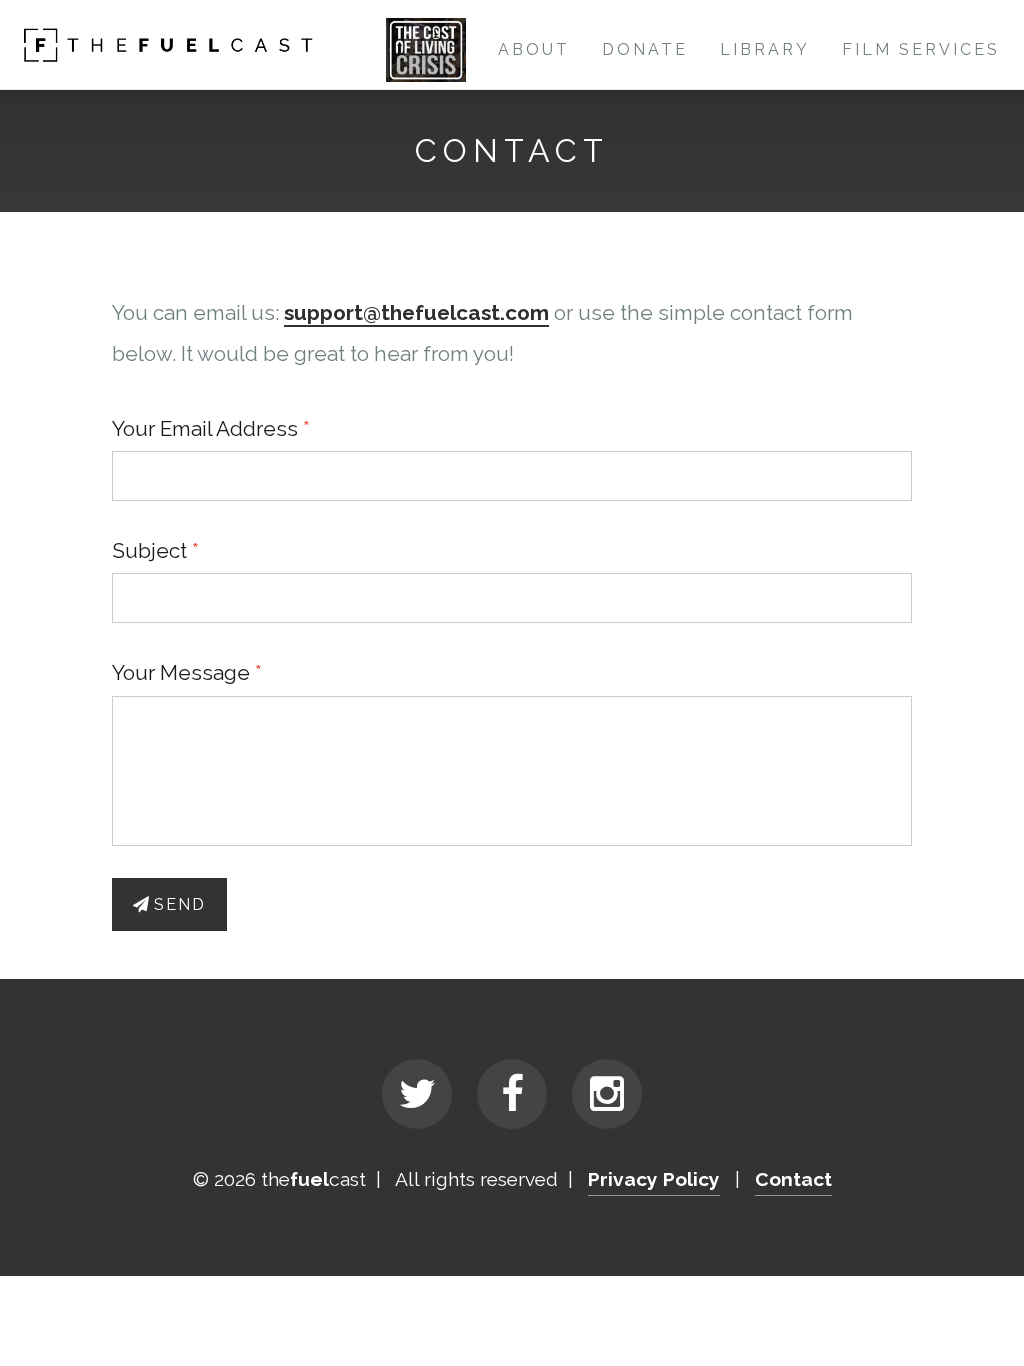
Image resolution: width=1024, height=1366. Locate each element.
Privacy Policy (654, 1179)
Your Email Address (205, 428)
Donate (645, 49)
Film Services (921, 49)
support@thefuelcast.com (416, 312)
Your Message (181, 672)
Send (180, 904)
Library (765, 49)
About (534, 49)
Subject (149, 550)
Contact (793, 1179)
